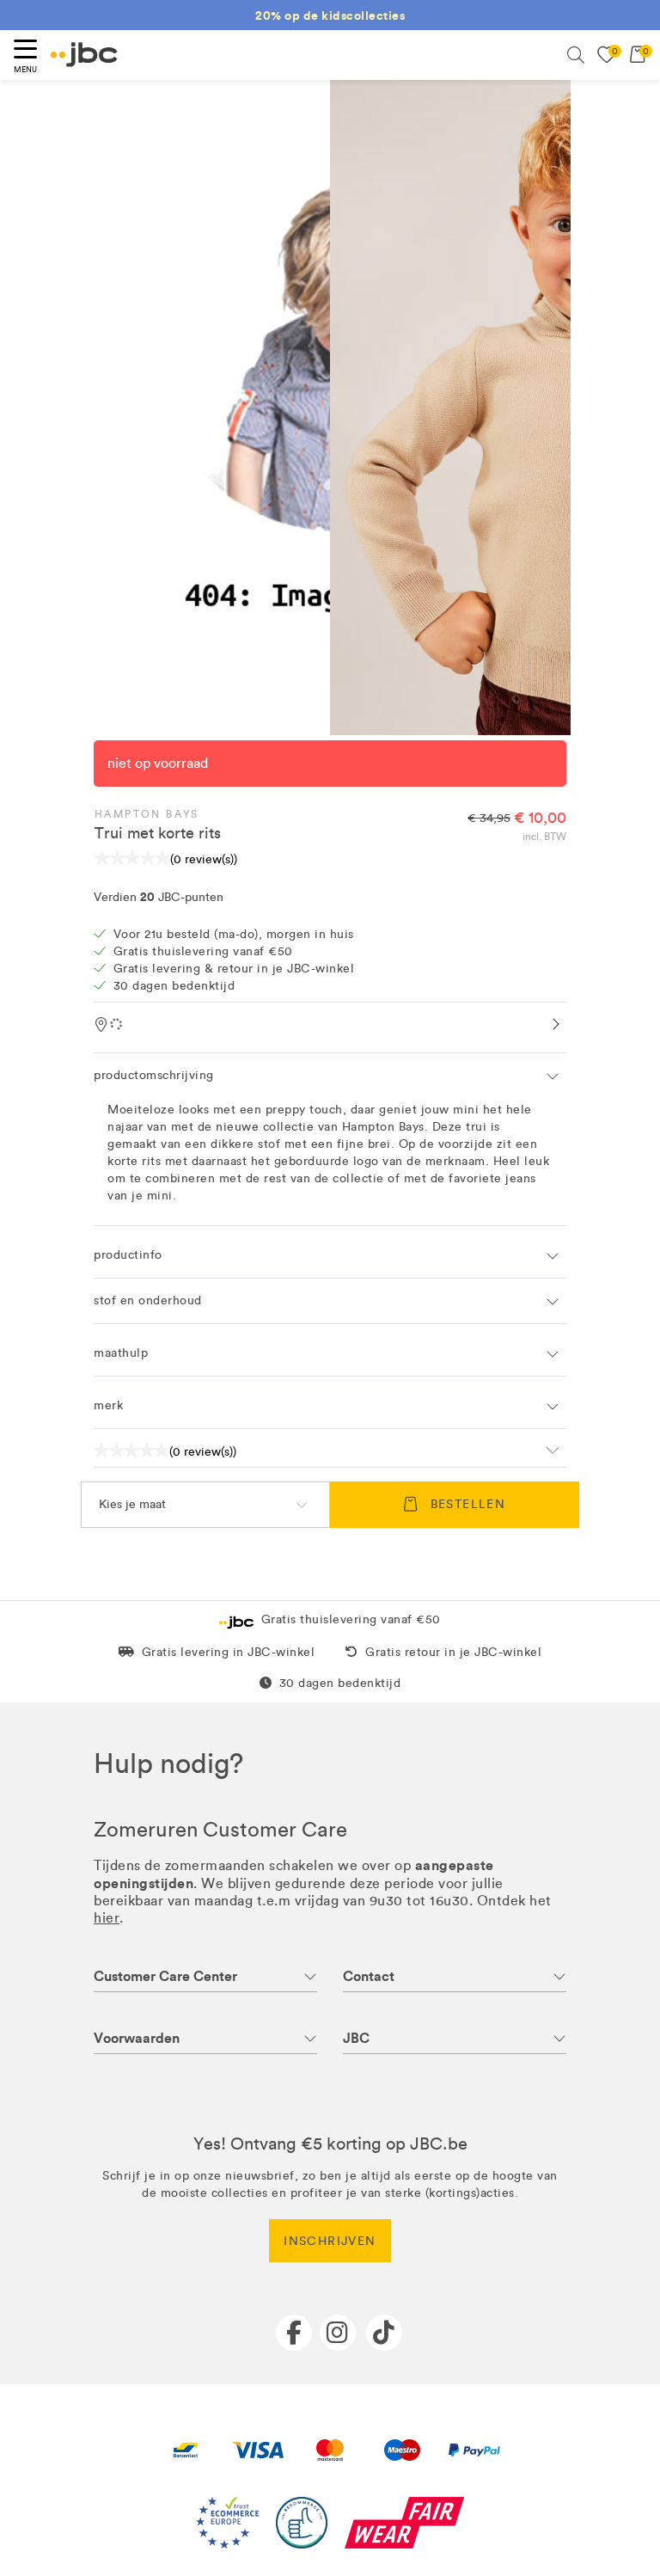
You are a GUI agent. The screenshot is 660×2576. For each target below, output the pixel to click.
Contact (369, 1976)
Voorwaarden (137, 2038)
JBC (356, 2038)
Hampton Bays (147, 814)
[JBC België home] (84, 55)
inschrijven (330, 2241)
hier (107, 1918)
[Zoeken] (576, 55)
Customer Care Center (165, 1976)
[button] (330, 1076)
